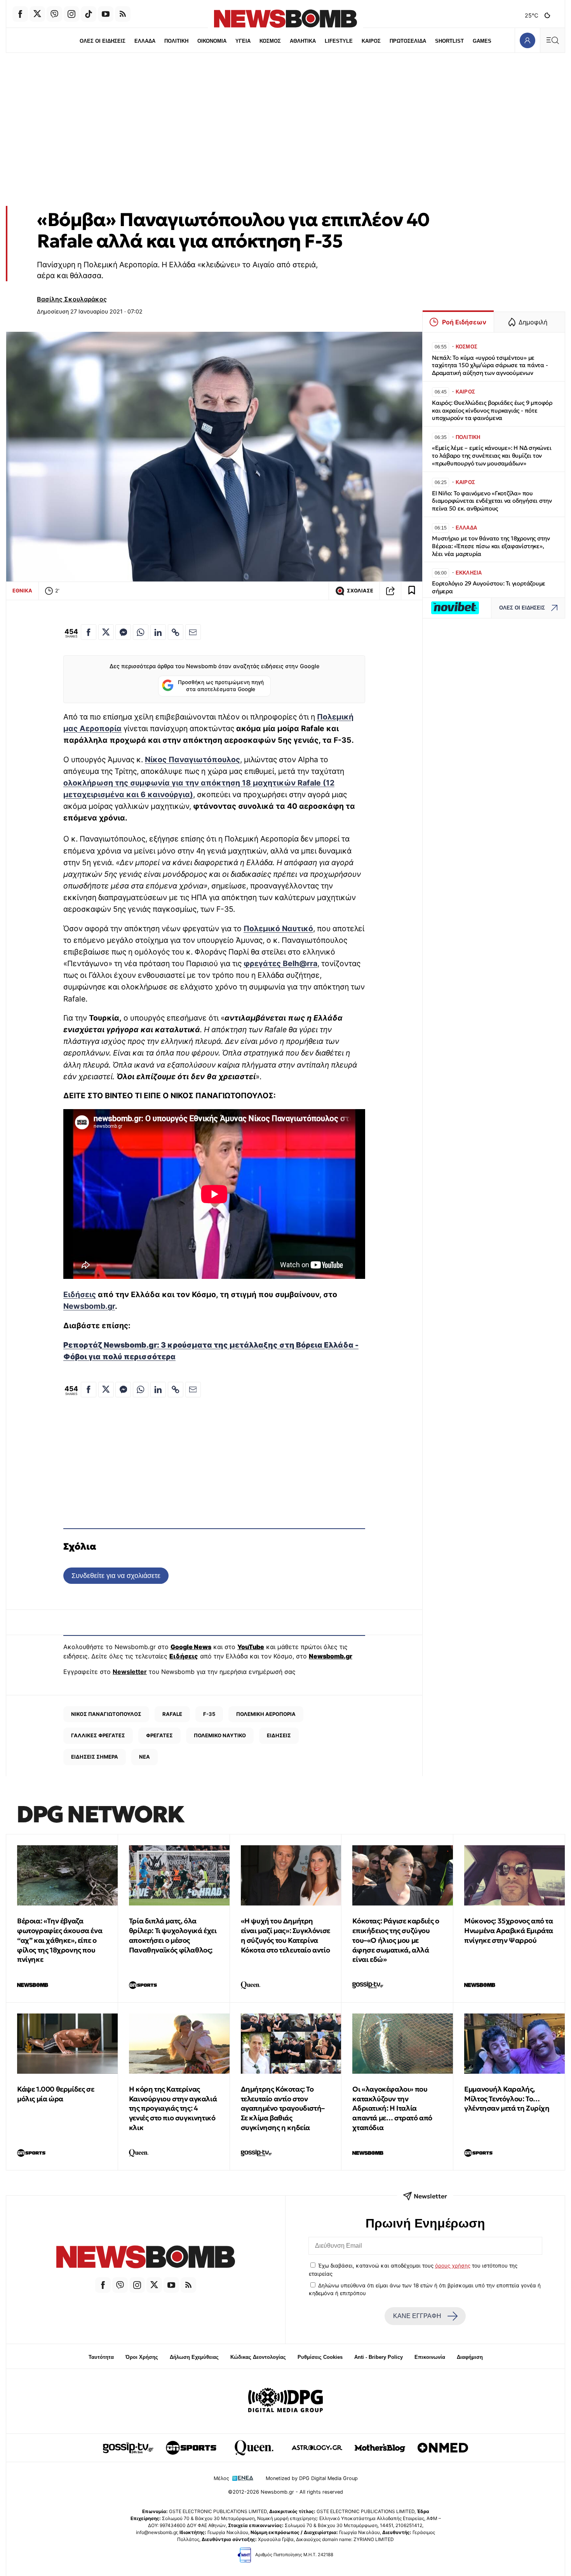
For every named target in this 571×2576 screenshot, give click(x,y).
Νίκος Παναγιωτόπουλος (192, 759)
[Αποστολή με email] (193, 632)
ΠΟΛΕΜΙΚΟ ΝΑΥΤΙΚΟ (220, 1735)
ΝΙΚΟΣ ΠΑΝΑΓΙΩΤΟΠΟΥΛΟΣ (106, 1714)
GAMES (482, 41)
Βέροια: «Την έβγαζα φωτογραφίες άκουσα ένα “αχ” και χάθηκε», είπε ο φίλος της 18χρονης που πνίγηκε (60, 1940)
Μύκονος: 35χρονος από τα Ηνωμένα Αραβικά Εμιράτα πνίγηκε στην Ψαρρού (509, 1931)
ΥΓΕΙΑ (243, 41)
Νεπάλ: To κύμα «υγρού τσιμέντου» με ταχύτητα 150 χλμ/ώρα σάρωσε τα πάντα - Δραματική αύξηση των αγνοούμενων (490, 365)
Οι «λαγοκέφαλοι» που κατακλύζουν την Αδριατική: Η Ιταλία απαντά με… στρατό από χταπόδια (392, 2108)
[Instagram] (71, 14)
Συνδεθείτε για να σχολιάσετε (116, 1575)
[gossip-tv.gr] (128, 2448)
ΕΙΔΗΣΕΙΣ (279, 1735)
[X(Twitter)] (37, 14)
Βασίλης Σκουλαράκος (72, 299)
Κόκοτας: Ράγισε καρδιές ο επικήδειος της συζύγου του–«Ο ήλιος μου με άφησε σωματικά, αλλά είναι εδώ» (396, 1940)
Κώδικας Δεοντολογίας (258, 2357)
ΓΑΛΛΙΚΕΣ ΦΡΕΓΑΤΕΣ (98, 1735)
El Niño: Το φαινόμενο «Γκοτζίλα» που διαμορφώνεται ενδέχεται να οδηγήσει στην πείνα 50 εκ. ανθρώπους (492, 501)
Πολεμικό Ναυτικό (278, 928)
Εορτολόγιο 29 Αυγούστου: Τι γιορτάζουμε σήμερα (489, 587)
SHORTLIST (449, 41)
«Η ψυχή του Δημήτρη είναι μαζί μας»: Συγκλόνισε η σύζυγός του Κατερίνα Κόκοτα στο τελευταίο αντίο (285, 1935)
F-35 (209, 1714)
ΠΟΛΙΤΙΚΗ (176, 41)
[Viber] (54, 14)
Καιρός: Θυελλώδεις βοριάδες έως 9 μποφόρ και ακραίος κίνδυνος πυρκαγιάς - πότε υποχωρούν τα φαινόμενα (492, 410)
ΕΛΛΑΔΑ (145, 41)
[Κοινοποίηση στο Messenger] (123, 632)
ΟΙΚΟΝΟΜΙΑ (212, 41)
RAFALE (172, 1714)
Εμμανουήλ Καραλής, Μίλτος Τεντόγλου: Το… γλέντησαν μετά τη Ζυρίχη (507, 2099)
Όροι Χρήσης (142, 2357)
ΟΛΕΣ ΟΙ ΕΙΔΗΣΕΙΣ (103, 41)
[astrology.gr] (317, 2448)
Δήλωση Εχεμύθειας (194, 2357)
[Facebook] (20, 14)
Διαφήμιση (470, 2357)
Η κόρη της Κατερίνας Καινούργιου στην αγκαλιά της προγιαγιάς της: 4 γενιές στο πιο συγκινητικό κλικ (173, 2108)
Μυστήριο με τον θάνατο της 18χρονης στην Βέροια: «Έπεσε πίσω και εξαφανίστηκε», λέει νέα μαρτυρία (491, 546)
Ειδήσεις (80, 1294)
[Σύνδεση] (527, 40)
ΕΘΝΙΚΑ (22, 590)
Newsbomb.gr (89, 1306)
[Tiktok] (89, 14)
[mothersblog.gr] (380, 2448)
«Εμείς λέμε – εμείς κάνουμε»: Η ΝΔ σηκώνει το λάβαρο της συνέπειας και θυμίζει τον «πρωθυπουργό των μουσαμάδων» (492, 455)
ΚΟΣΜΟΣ (270, 41)
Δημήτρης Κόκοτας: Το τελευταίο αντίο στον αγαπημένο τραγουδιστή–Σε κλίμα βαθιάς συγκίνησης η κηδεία (283, 2108)
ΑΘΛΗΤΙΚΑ (303, 41)
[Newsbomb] (146, 2258)
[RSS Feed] (123, 14)
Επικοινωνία (430, 2357)
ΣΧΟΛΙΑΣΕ (360, 591)
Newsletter (130, 1672)
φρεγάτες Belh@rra (280, 963)
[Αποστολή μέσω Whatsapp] (141, 632)
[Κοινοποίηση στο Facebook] (89, 632)
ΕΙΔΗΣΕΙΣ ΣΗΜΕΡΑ (95, 1757)
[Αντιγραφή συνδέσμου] (390, 591)
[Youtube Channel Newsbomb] (106, 14)
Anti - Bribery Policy (379, 2357)
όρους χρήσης (453, 2266)
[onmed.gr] (443, 2448)
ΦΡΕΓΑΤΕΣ (159, 1735)
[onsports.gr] (191, 2448)
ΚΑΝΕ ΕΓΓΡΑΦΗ (417, 2316)
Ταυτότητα (101, 2357)
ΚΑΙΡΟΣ (371, 41)
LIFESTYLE (339, 41)
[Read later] (412, 591)
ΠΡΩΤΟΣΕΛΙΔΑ (408, 41)
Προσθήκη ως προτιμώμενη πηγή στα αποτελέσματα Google (221, 686)
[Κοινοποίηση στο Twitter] (106, 632)
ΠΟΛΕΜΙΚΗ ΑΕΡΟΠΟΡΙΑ (266, 1714)
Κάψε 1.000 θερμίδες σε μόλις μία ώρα (56, 2094)
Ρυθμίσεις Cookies (320, 2357)
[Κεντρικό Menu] (552, 40)
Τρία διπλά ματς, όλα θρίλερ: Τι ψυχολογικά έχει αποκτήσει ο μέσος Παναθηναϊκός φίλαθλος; (173, 1935)
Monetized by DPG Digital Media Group (312, 2478)
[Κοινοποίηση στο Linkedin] (158, 632)
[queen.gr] (254, 2448)
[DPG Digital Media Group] (285, 2401)
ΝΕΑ (144, 1757)
